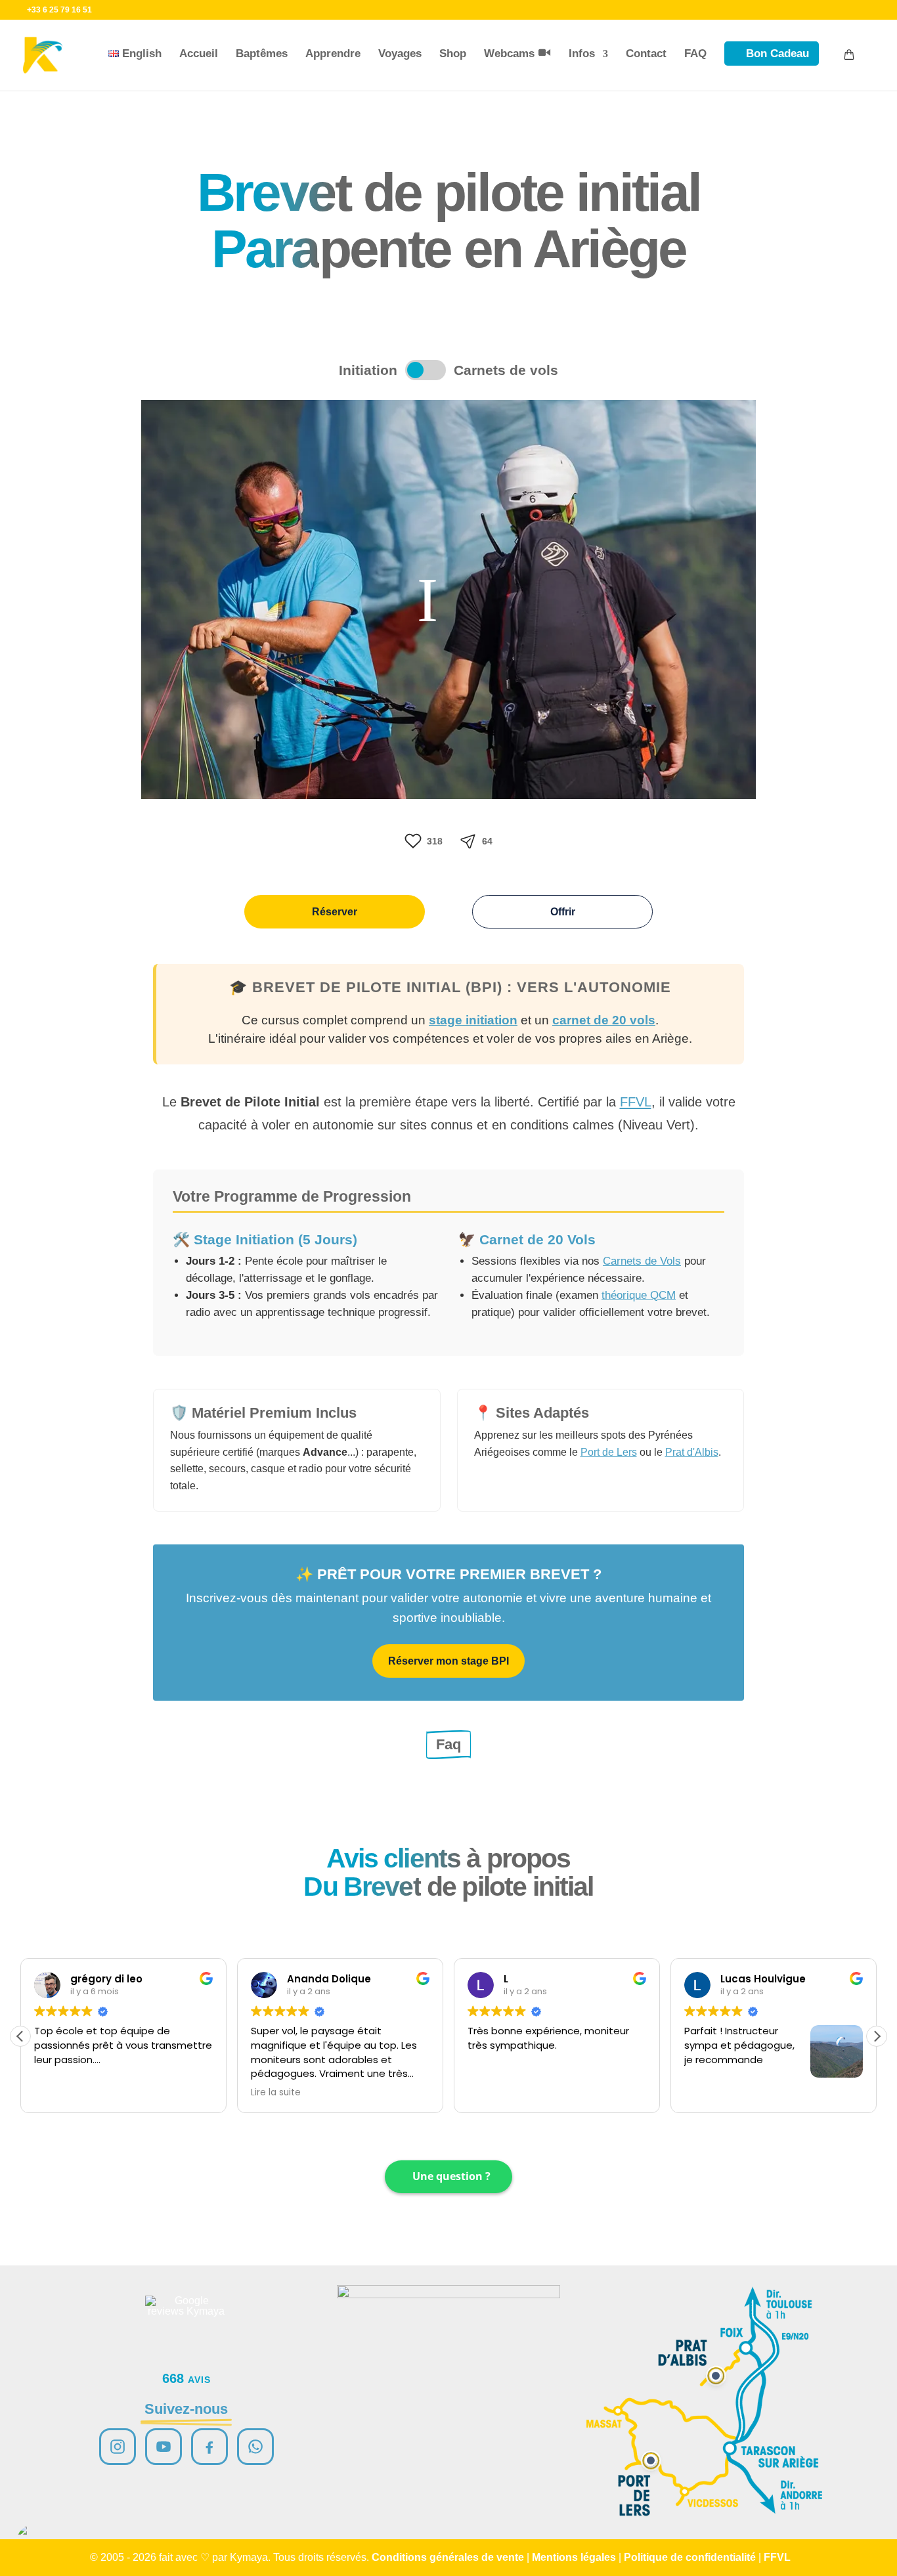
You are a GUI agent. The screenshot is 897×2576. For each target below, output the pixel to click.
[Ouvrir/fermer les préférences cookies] (34, 2542)
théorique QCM (639, 1295)
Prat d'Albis (692, 1452)
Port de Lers (609, 1452)
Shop (453, 54)
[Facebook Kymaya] (209, 2447)
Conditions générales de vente (448, 2557)
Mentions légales (574, 2557)
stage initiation (473, 1020)
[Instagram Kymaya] (118, 2447)
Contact (646, 54)
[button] (877, 2036)
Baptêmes (262, 54)
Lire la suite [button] (59, 2093)
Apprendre (333, 54)
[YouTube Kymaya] (164, 2447)
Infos (582, 54)
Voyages (400, 54)
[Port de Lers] (651, 2460)
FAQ (695, 54)
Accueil (199, 54)
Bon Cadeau (777, 54)
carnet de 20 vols (604, 1020)
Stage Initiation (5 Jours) (275, 1239)
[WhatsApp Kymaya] (255, 2447)
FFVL (636, 1102)
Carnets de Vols (642, 1261)
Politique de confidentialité (690, 2557)
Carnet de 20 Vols (537, 1239)
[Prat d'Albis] (716, 2376)
